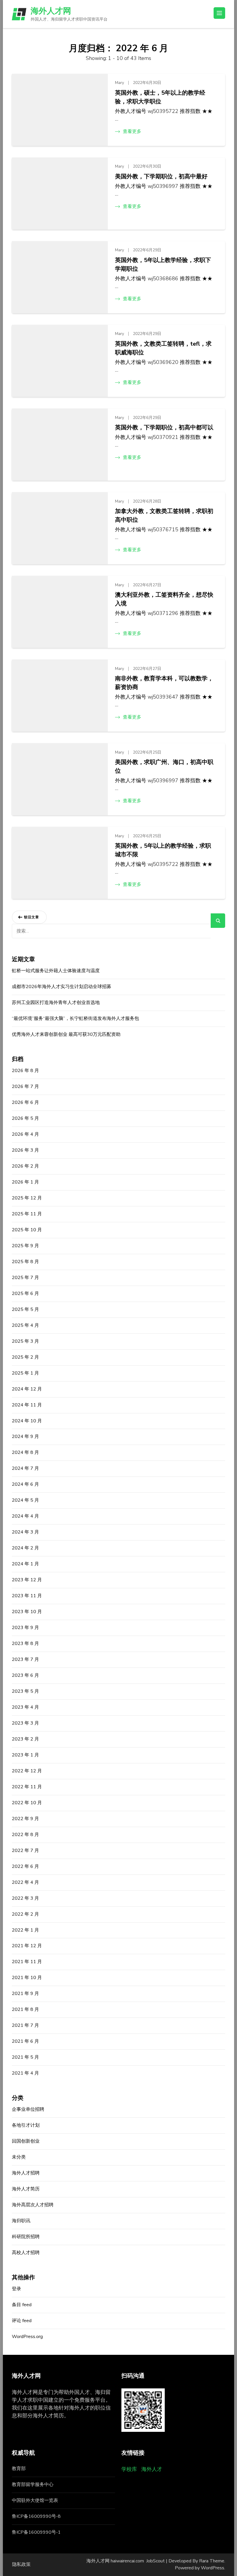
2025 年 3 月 (25, 1341)
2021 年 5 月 (25, 2057)
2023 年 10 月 (27, 1612)
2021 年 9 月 (25, 1994)
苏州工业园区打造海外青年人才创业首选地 (56, 1003)
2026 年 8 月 (25, 1071)
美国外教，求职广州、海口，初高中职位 (164, 766)
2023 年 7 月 (25, 1659)
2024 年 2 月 (25, 1548)
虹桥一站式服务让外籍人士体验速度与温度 (56, 971)
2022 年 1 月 (25, 1930)
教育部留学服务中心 (33, 2485)
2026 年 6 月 (25, 1102)
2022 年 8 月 (25, 1835)
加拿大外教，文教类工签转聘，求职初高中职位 (164, 515)
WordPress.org (27, 2337)
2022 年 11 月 (27, 1787)
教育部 (19, 2469)
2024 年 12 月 (27, 1389)
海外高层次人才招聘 (33, 2205)
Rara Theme (212, 2561)
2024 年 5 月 (25, 1500)
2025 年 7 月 (25, 1278)
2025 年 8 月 (25, 1262)
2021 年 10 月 (27, 1978)
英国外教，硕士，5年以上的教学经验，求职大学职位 (160, 97)
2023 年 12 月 (27, 1580)
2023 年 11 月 (27, 1596)
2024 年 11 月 (27, 1405)
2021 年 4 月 (25, 2073)
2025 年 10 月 (27, 1230)
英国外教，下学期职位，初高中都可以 (164, 427)
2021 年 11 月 (27, 1962)
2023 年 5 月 (25, 1691)
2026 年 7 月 (25, 1087)
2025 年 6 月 (25, 1294)
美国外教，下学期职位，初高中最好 (161, 176)
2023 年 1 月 (25, 1755)
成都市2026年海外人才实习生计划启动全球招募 (62, 987)
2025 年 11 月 (27, 1214)
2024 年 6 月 (25, 1484)
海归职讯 (21, 2221)
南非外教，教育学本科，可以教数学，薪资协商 (164, 683)
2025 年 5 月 (25, 1309)
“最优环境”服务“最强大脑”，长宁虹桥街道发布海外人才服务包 (75, 1018)
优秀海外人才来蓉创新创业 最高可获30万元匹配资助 (66, 1034)
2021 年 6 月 (25, 2041)
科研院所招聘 (26, 2237)
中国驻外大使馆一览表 (35, 2500)
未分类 (19, 2157)
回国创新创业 (26, 2141)
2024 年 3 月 (25, 1532)
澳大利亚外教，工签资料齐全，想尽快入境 (164, 599)
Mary (120, 83)
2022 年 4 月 (25, 1882)
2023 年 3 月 (25, 1723)
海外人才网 (51, 11)
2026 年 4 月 (25, 1134)
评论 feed (22, 2321)
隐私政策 (21, 2564)
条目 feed (22, 2305)
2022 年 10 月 (27, 1803)
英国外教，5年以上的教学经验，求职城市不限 (163, 850)
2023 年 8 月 (25, 1644)
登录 (16, 2289)
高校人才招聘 (26, 2253)
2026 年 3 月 (25, 1150)
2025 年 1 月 (25, 1373)
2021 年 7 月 (25, 2025)
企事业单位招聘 (28, 2109)
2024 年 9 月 (25, 1437)
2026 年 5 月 (25, 1118)
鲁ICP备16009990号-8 (36, 2516)
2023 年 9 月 (25, 1628)
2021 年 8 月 (25, 2009)
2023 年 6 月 (25, 1675)
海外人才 (152, 2469)
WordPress (213, 2568)
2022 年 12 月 (27, 1771)
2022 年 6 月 (25, 1866)
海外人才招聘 (26, 2173)
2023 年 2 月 (25, 1739)
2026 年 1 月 (25, 1182)
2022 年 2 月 (25, 1914)
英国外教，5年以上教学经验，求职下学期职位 (163, 264)
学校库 (129, 2469)
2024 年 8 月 (25, 1452)
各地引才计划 (26, 2125)
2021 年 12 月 (27, 1946)
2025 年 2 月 (25, 1357)
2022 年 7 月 (25, 1851)
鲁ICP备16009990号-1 (36, 2532)
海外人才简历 (26, 2189)
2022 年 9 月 (25, 1819)
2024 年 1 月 (25, 1564)
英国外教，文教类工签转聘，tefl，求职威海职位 (163, 348)
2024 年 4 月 (25, 1516)
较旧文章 (32, 917)
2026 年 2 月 (25, 1166)
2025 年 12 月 (27, 1198)
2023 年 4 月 (25, 1707)
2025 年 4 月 (25, 1325)
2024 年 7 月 (25, 1468)
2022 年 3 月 (25, 1898)
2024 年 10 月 (27, 1421)
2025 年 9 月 (25, 1246)
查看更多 (132, 131)
